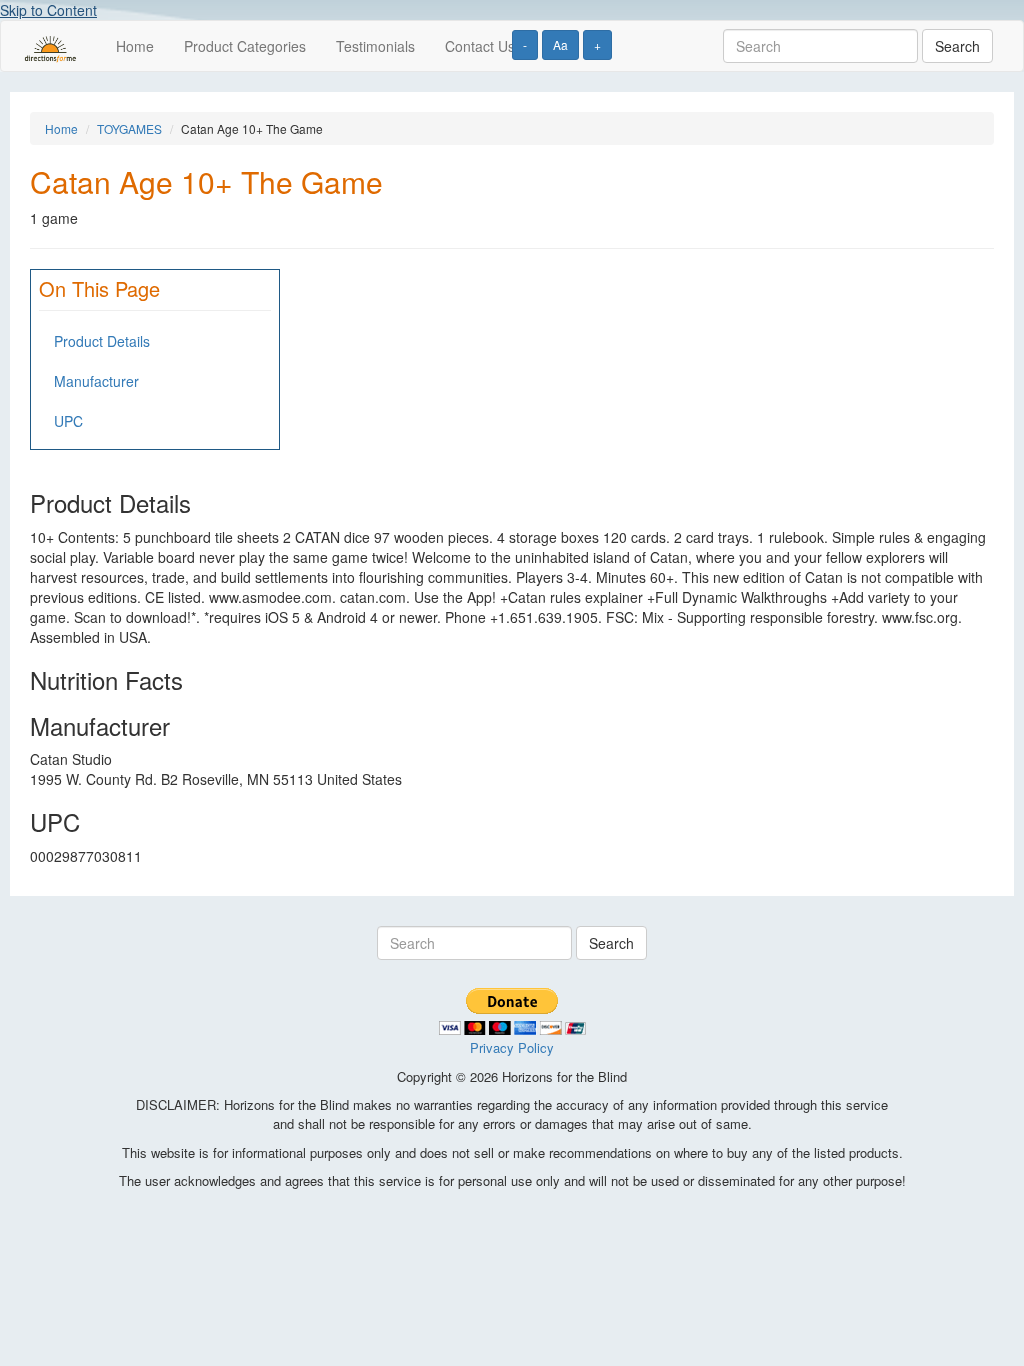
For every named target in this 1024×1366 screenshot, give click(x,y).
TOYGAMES (129, 128)
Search (957, 46)
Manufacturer (96, 381)
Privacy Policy (512, 1047)
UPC (68, 421)
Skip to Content (48, 10)
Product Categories (245, 46)
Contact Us (480, 46)
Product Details (102, 341)
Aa (560, 44)
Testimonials (375, 46)
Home (135, 46)
